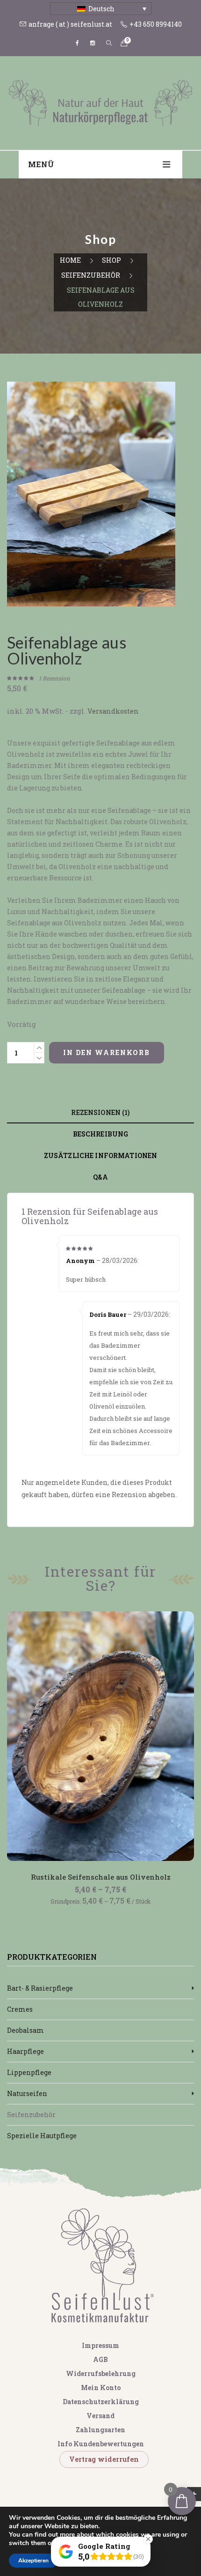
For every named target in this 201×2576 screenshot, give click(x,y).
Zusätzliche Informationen (101, 1155)
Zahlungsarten (100, 2430)
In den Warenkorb (107, 1052)
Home (70, 260)
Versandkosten (113, 711)
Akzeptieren (33, 2561)
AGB (100, 2359)
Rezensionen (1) (100, 1112)
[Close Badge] (148, 2539)
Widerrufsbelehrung (101, 2373)
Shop (111, 260)
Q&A (100, 1177)
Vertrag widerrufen (104, 2459)
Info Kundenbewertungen (101, 2444)
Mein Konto (101, 2388)
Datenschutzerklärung (101, 2402)
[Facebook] (78, 43)
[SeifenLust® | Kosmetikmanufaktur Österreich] (100, 102)
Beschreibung (101, 1134)
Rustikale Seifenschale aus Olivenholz (101, 1877)
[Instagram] (93, 43)
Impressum (100, 2345)
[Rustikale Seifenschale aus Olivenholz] (100, 1736)
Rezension (54, 678)
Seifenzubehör (91, 275)
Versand (100, 2416)
